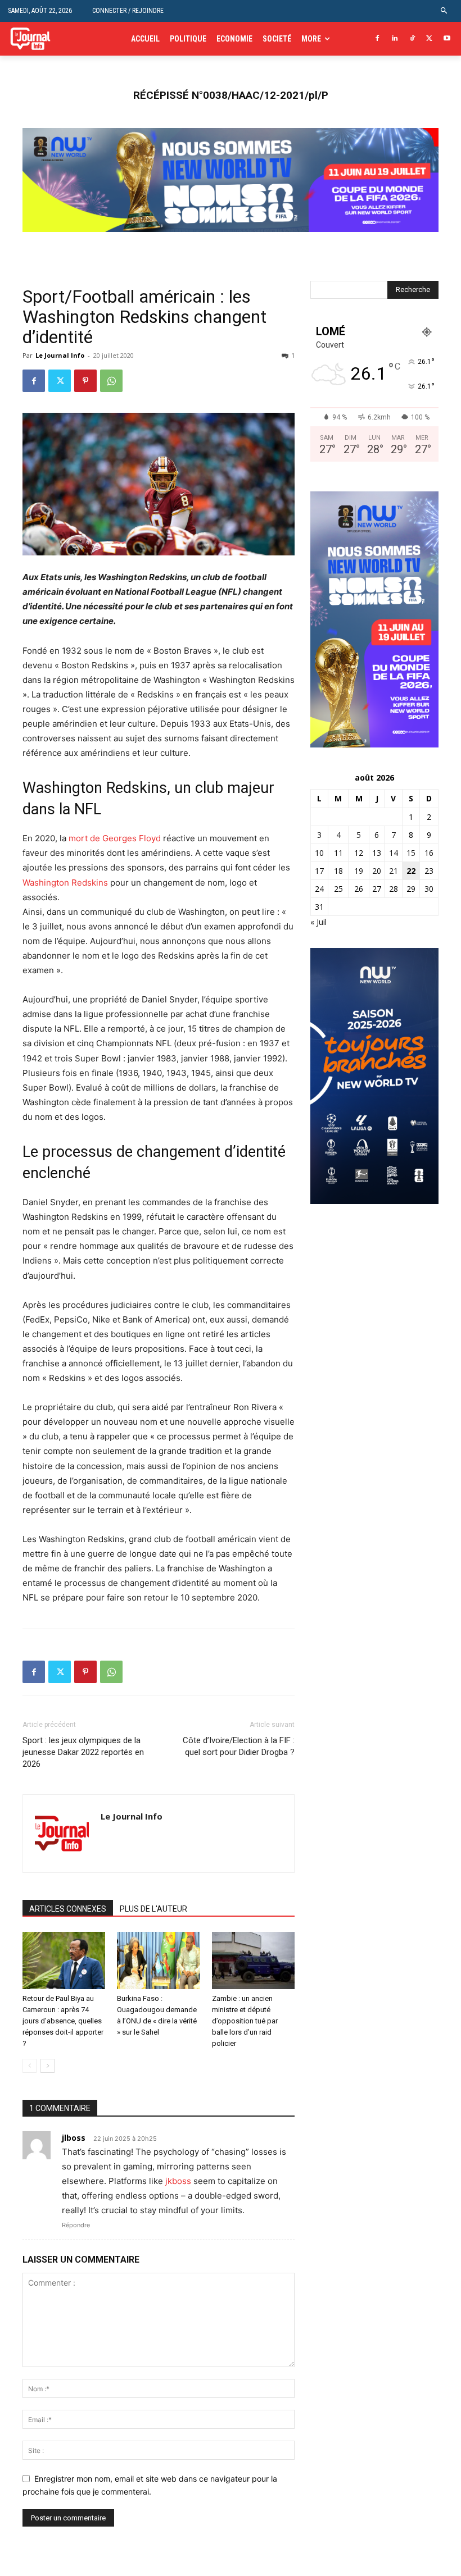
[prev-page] (30, 2066)
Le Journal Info (60, 355)
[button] (444, 11)
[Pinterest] (85, 381)
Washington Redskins (65, 883)
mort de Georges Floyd (115, 838)
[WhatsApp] (111, 381)
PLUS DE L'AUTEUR (153, 1909)
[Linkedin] (395, 39)
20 (377, 871)
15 (411, 853)
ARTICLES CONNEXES (68, 1909)
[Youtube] (447, 39)
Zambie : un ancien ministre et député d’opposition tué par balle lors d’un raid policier (245, 2021)
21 (394, 871)
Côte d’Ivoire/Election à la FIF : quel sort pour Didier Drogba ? (239, 1746)
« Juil (318, 922)
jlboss (74, 2138)
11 (338, 853)
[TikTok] (412, 39)
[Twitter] (429, 39)
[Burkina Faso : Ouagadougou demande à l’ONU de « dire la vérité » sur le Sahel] (158, 1960)
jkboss (178, 2181)
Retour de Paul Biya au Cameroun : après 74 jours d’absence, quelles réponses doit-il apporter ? (63, 2021)
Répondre (76, 2225)
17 (319, 871)
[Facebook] (378, 39)
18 (338, 871)
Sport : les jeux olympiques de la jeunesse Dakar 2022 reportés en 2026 (83, 1752)
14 (394, 853)
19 (359, 871)
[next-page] (48, 2066)
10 (319, 853)
